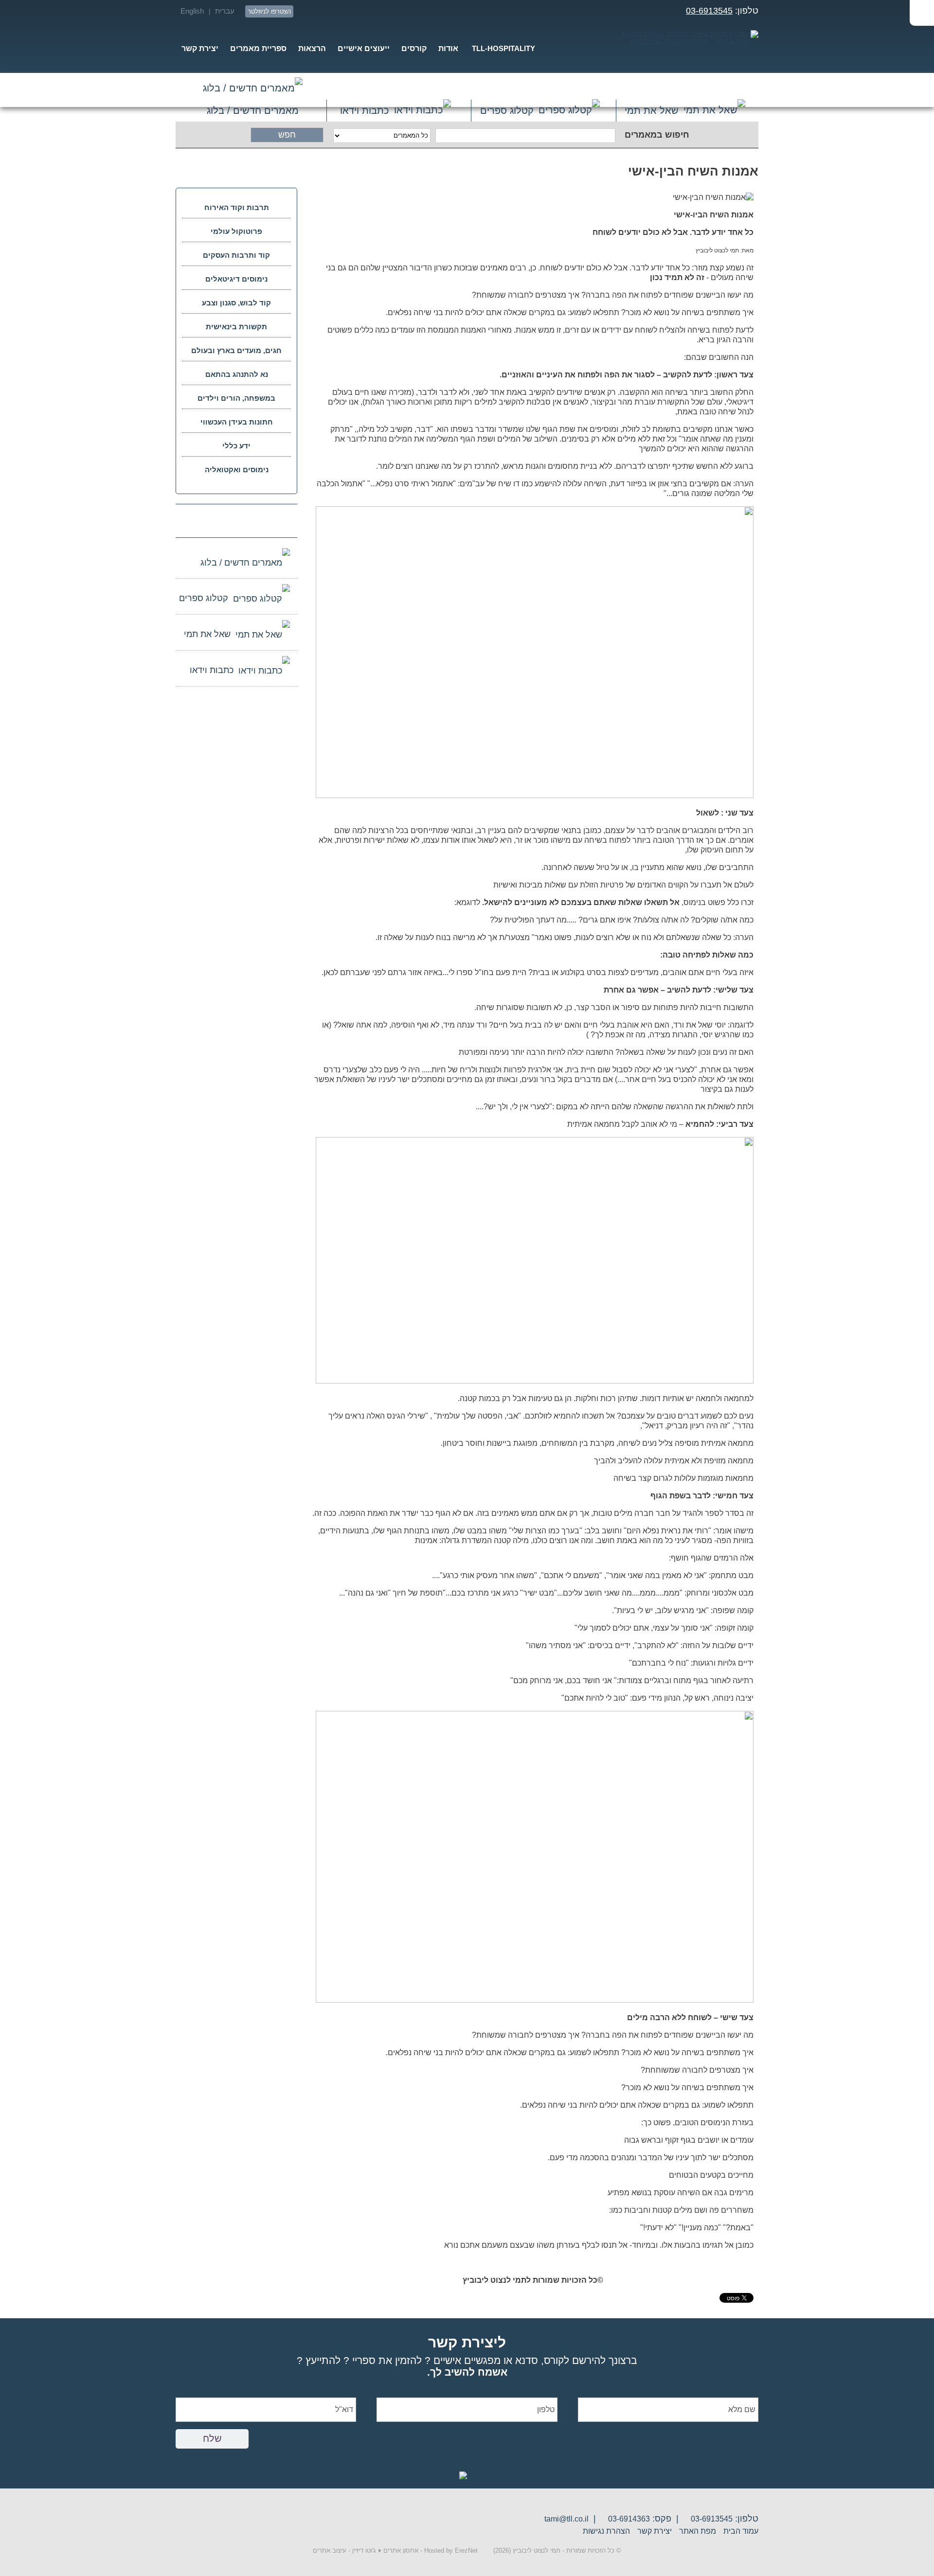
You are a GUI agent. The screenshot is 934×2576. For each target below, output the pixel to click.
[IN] (357, 11)
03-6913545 (709, 11)
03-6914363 (629, 2519)
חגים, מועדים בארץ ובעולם (236, 350)
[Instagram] (322, 11)
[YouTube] (410, 11)
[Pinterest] (340, 11)
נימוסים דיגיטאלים (236, 279)
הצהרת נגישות (606, 2531)
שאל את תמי (652, 110)
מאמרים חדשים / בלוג (253, 90)
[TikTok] (203, 520)
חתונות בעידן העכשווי (237, 422)
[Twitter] (392, 11)
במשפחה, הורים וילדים (236, 398)
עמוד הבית (741, 2531)
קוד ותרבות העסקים (236, 255)
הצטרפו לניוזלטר (269, 11)
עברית (225, 11)
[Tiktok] (305, 11)
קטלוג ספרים (507, 110)
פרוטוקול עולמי (236, 231)
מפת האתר (698, 2531)
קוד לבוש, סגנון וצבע (236, 303)
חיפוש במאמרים (657, 135)
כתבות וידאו (365, 110)
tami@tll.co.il (566, 2519)
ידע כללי (236, 446)
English (192, 11)
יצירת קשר (655, 2531)
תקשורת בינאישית (236, 327)
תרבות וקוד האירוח (237, 207)
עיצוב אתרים (330, 2550)
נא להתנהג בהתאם (237, 374)
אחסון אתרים (401, 2550)
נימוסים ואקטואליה (237, 470)
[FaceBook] (375, 11)
